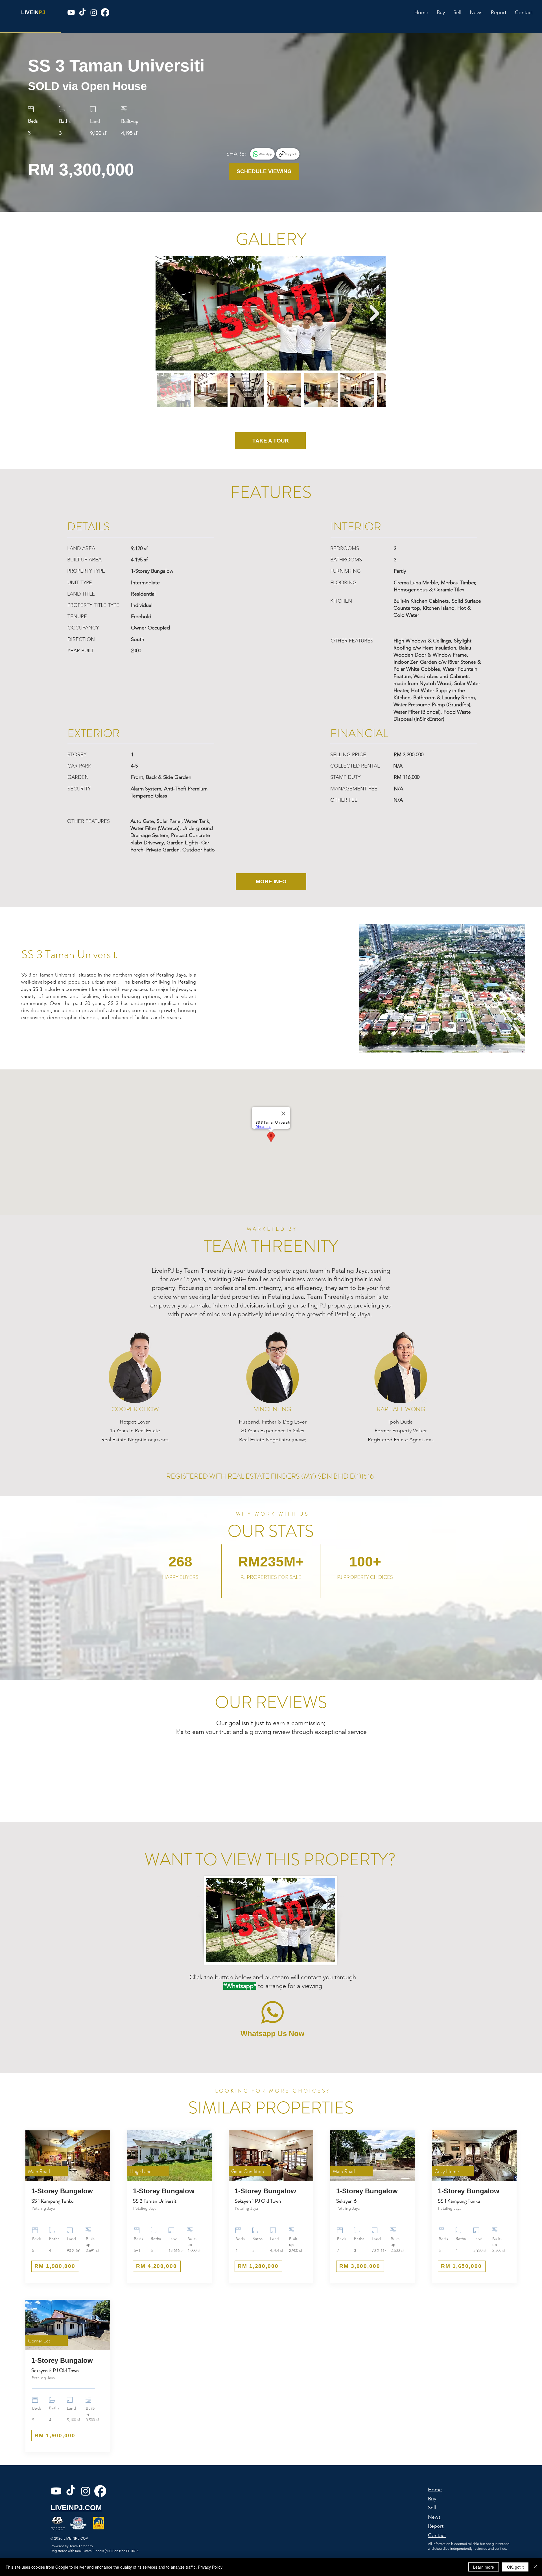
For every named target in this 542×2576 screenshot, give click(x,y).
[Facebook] (105, 12)
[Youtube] (71, 12)
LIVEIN (30, 12)
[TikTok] (82, 12)
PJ (42, 12)
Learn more (484, 2567)
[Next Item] (374, 313)
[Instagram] (94, 12)
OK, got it (515, 2567)
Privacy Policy (210, 2567)
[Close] (535, 2567)
